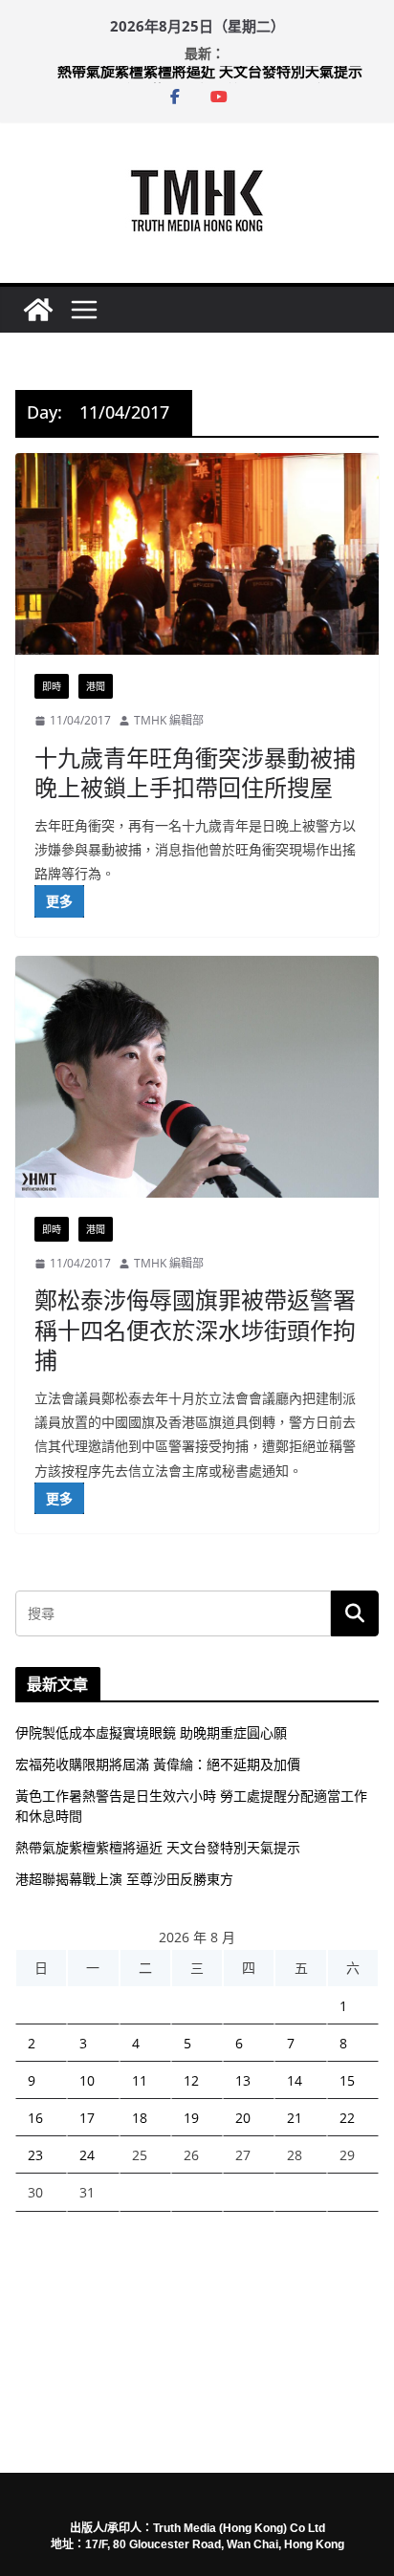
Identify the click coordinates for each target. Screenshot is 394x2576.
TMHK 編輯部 (169, 720)
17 (87, 2118)
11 (140, 2080)
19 (191, 2118)
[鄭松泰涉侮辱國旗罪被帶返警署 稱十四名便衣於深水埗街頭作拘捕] (197, 1077)
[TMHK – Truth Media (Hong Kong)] (38, 310)
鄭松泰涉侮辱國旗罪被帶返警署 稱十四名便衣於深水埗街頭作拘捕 (195, 1329)
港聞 (96, 686)
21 (295, 2118)
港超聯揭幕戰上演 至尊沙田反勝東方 (124, 1879)
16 (35, 2118)
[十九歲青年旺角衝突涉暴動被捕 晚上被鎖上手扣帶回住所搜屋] (197, 554)
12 (191, 2080)
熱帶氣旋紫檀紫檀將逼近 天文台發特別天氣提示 (210, 76)
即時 (52, 686)
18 (140, 2118)
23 (35, 2155)
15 (347, 2080)
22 (347, 2118)
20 (243, 2118)
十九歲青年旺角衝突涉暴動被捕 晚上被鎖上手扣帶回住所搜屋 (195, 772)
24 (87, 2155)
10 (87, 2080)
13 (243, 2080)
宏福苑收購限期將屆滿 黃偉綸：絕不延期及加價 (158, 1764)
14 (295, 2080)
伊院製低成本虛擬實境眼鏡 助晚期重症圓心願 (151, 1732)
